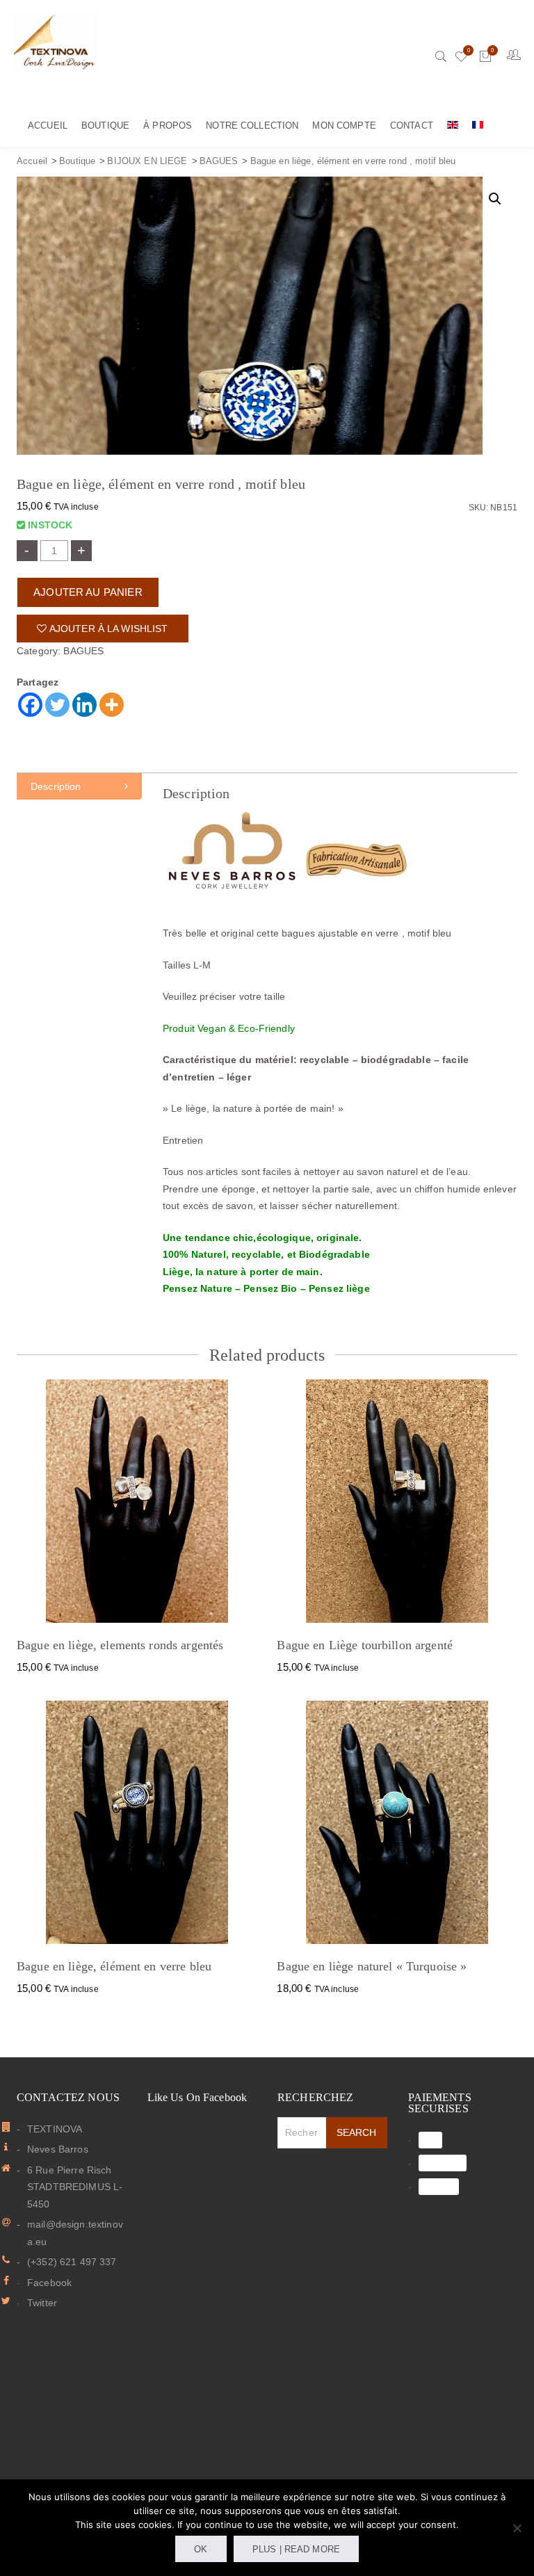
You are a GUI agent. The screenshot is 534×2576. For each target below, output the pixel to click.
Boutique (77, 161)
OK (201, 2549)
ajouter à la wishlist (108, 629)
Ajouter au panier (88, 592)
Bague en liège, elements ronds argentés (120, 1645)
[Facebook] (30, 705)
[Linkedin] (84, 705)
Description (56, 786)
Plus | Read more (296, 2549)
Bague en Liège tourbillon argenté (365, 1645)
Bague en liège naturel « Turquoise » (372, 1966)
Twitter (42, 2303)
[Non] (517, 2528)
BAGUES (219, 161)
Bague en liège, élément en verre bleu (114, 1966)
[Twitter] (57, 705)
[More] (112, 705)
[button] (495, 199)
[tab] (79, 786)
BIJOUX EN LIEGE (147, 161)
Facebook (49, 2283)
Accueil (32, 161)
